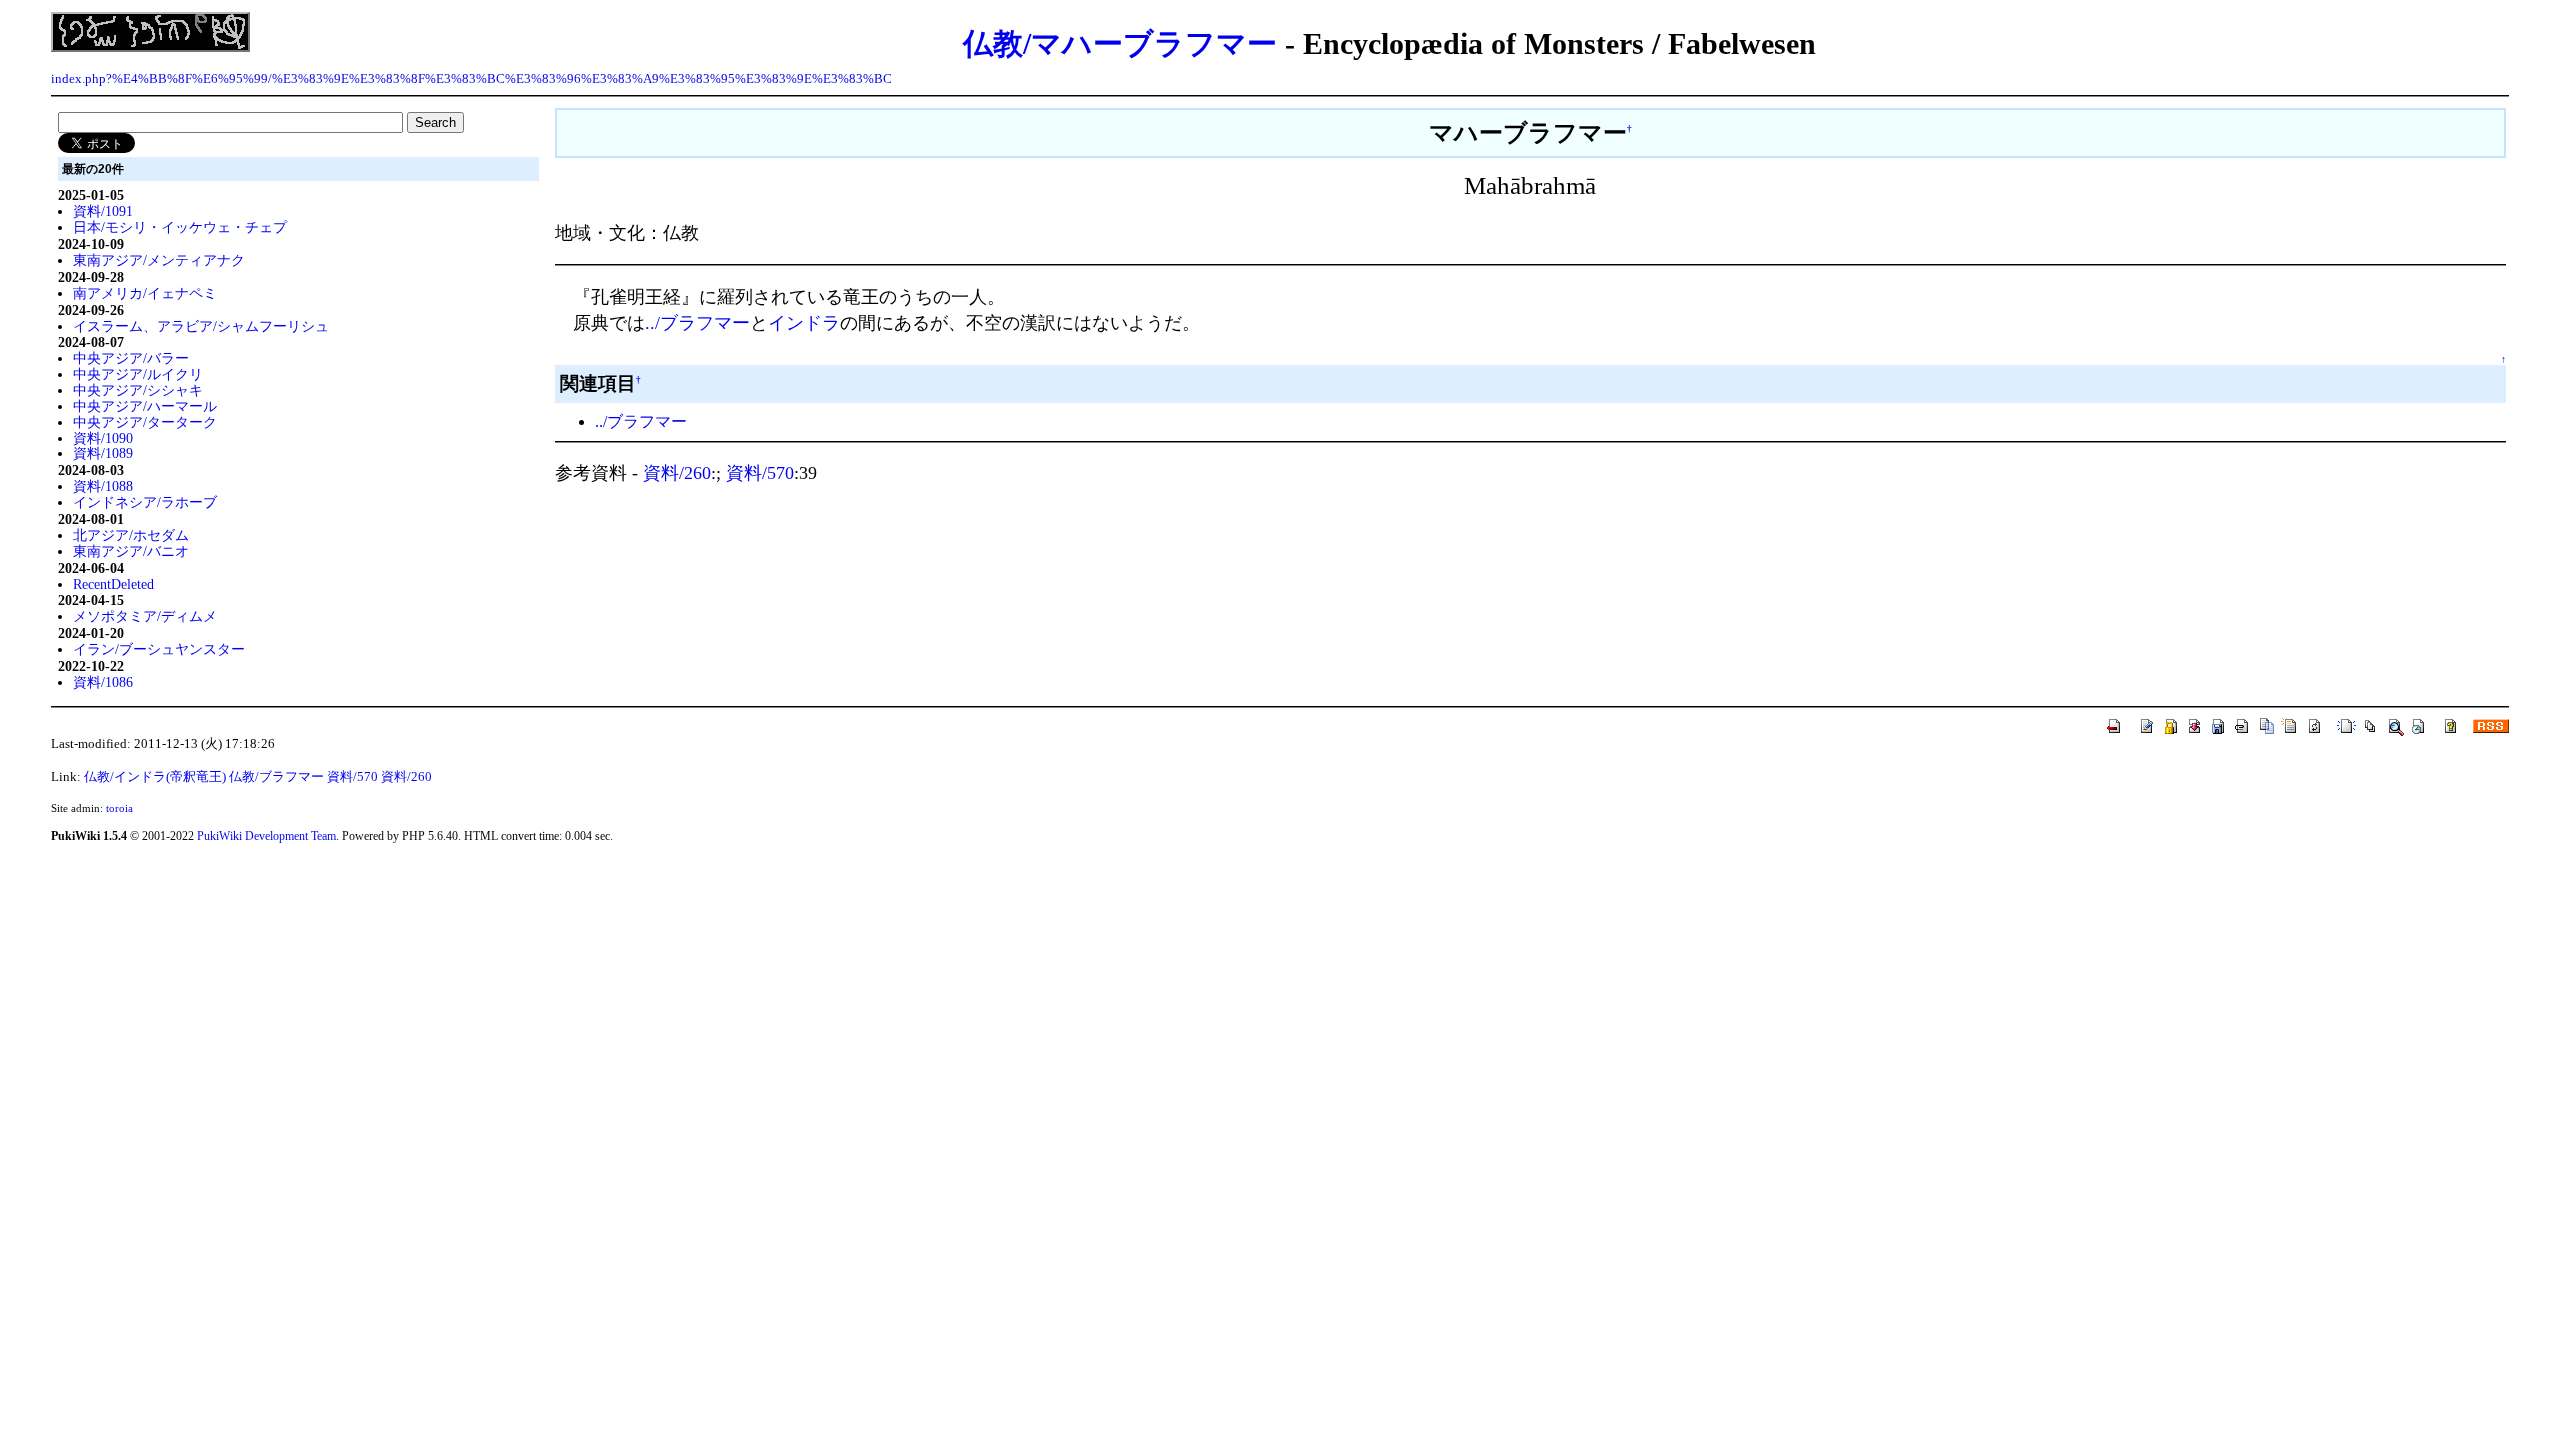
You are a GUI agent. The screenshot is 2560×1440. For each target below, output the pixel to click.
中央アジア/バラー (131, 358)
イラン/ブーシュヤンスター (159, 649)
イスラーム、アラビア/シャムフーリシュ (201, 326)
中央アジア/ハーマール (145, 406)
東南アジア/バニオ (131, 551)
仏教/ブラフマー (276, 777)
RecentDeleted (113, 584)
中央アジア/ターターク (145, 422)
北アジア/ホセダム (131, 535)
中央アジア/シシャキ (138, 390)
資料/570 (760, 473)
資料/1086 (103, 682)
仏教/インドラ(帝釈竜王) (155, 777)
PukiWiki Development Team (266, 836)
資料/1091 (103, 211)
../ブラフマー (697, 323)
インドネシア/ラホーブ (145, 502)
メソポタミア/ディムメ (145, 616)
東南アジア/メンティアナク (159, 260)
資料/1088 (103, 486)
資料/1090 (103, 438)
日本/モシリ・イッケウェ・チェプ (180, 227)
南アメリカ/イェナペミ (145, 293)
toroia (119, 808)
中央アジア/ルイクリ (138, 374)
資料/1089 (103, 453)
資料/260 (677, 473)
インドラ (804, 323)
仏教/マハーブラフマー (1120, 43)
